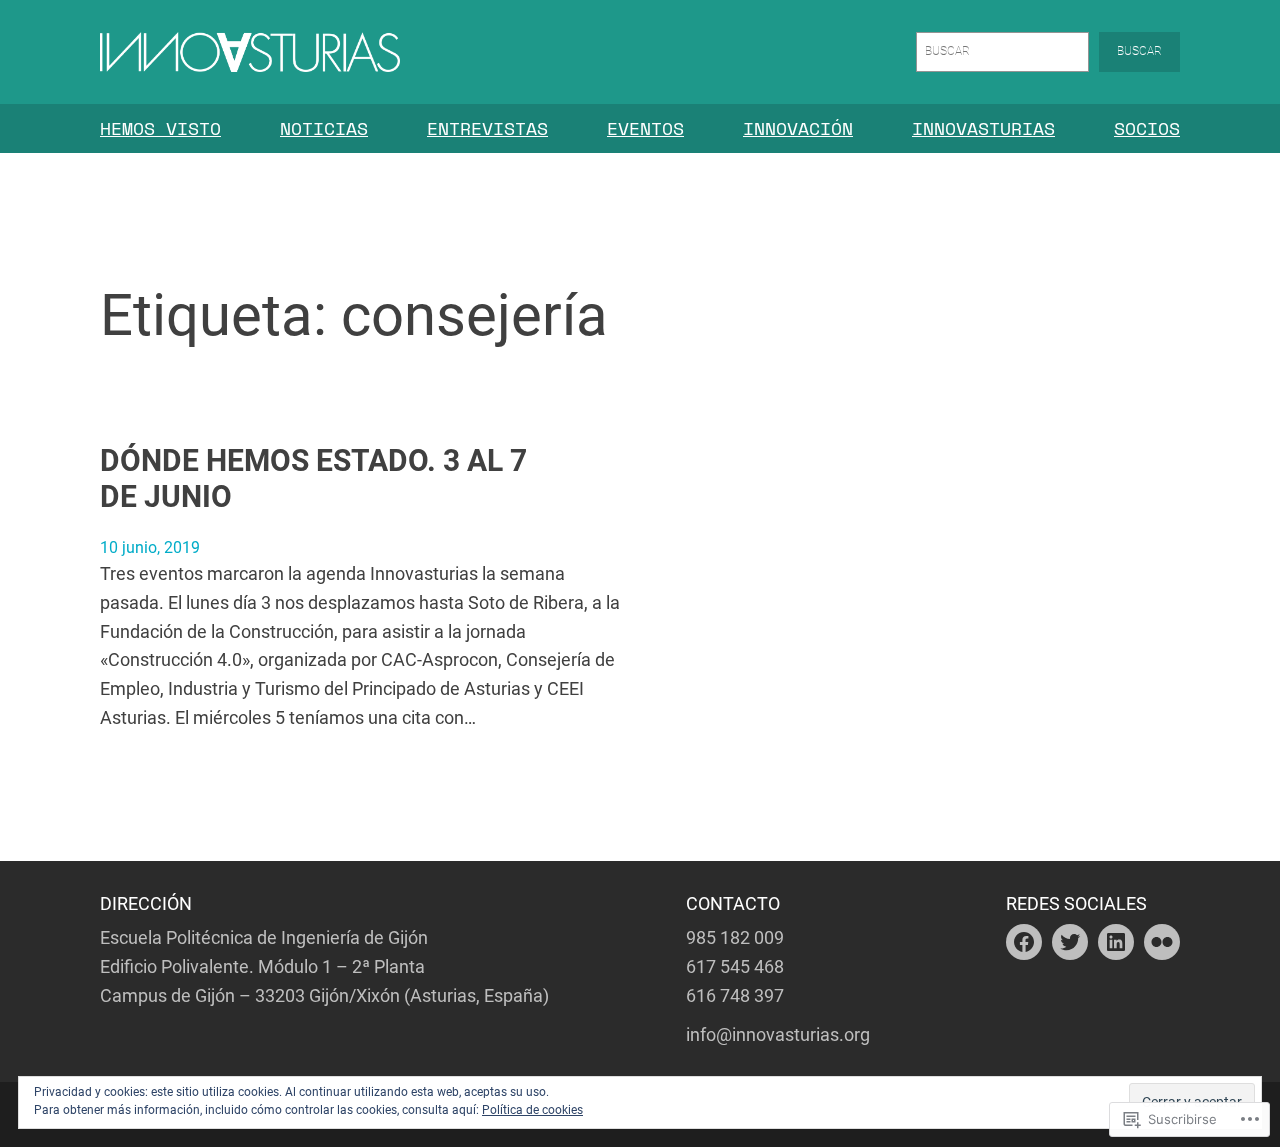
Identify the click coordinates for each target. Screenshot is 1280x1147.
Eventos (645, 128)
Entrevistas (487, 128)
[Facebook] (1024, 942)
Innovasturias (983, 128)
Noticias (324, 128)
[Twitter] (1070, 942)
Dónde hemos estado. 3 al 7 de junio (313, 478)
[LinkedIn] (1116, 942)
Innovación (798, 128)
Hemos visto (160, 128)
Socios (1147, 128)
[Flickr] (1162, 942)
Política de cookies (532, 1110)
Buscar (1139, 51)
